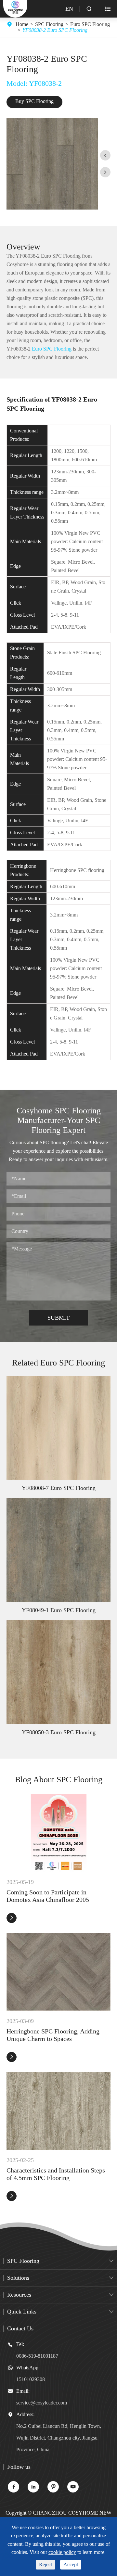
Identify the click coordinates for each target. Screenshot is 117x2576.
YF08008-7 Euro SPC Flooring (59, 1488)
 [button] (105, 172)
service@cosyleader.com (42, 2403)
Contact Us (20, 2328)
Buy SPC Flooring (34, 101)
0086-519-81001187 (37, 2356)
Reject (45, 2564)
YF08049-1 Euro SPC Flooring (59, 1610)
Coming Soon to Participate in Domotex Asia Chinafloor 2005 (48, 1896)
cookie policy (62, 2552)
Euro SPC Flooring (90, 24)
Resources (19, 2295)
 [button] (105, 155)
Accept (71, 2564)
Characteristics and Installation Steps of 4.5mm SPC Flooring (56, 2174)
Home (22, 24)
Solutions (18, 2278)
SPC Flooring (49, 24)
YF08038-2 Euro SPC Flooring (55, 30)
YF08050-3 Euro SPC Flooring (59, 1732)
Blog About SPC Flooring (59, 1780)
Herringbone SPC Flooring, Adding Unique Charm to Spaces (53, 2035)
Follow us (19, 2467)
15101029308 (31, 2379)
